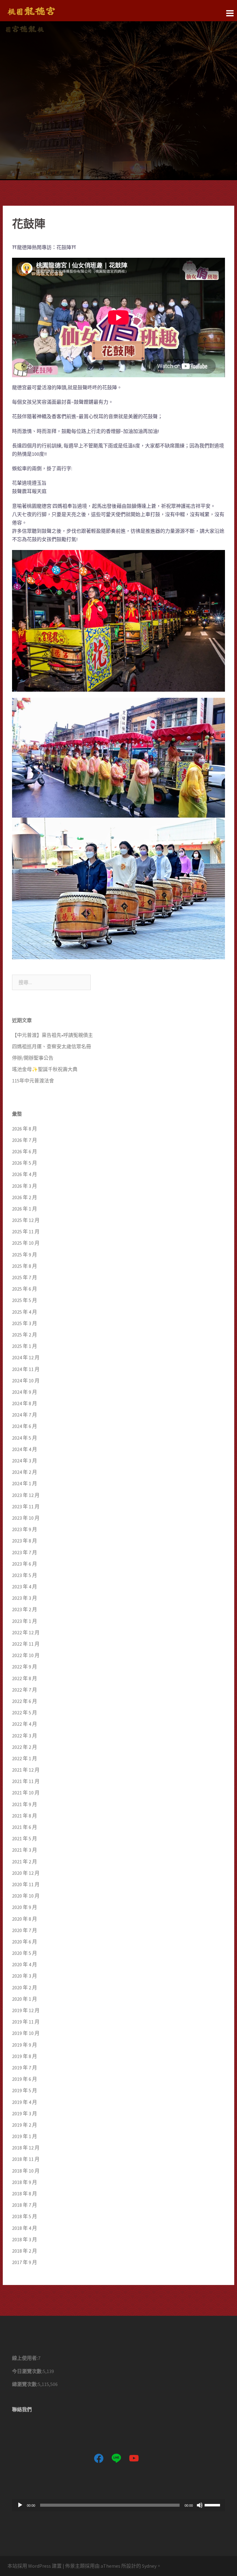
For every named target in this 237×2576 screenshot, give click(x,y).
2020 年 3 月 (25, 1976)
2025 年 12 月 (26, 1220)
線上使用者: (25, 2358)
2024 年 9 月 (25, 1392)
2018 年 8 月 (25, 2194)
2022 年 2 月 (25, 1747)
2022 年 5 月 (25, 1713)
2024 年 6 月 (25, 1426)
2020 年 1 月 (25, 1999)
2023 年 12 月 (26, 1495)
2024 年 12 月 (26, 1357)
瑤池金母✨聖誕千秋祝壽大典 (45, 1069)
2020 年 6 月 (25, 1942)
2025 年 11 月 (26, 1231)
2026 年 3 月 (25, 1186)
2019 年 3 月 (25, 2113)
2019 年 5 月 (25, 2090)
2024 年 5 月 (25, 1438)
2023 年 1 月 (25, 1621)
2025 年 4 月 (25, 1312)
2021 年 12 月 (26, 1770)
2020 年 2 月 (25, 1988)
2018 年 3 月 (25, 2239)
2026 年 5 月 (25, 1163)
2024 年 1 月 (25, 1483)
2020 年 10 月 (26, 1896)
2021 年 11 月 (26, 1781)
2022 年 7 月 (25, 1690)
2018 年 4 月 (25, 2228)
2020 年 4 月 (25, 1964)
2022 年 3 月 (25, 1736)
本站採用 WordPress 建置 (35, 2566)
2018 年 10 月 (26, 2171)
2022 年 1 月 (25, 1758)
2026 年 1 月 (25, 1209)
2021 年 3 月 (25, 1850)
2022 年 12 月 (26, 1632)
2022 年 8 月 (25, 1678)
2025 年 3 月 (25, 1323)
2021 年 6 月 (25, 1827)
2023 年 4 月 (25, 1587)
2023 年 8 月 (25, 1541)
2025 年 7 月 (25, 1277)
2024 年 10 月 (26, 1381)
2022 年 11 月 (26, 1644)
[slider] (213, 2505)
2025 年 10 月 (26, 1243)
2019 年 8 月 (25, 2056)
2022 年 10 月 (26, 1655)
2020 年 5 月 (25, 1953)
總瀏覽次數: (25, 2384)
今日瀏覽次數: (27, 2371)
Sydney (149, 2566)
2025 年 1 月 (25, 1346)
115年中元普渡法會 (33, 1081)
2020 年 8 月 (25, 1919)
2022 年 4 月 (25, 1724)
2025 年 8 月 (25, 1266)
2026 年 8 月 (25, 1129)
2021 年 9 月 (25, 1804)
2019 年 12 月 (26, 2010)
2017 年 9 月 (25, 2262)
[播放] (20, 2505)
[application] (118, 2505)
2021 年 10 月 (26, 1793)
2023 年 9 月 (25, 1529)
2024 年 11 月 (26, 1369)
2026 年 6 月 (25, 1151)
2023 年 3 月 (25, 1598)
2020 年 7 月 (25, 1930)
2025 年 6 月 (25, 1289)
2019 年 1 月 (25, 2136)
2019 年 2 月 (25, 2125)
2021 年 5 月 (25, 1838)
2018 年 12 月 (26, 2148)
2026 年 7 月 (25, 1140)
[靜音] (200, 2505)
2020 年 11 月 (26, 1884)
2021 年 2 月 (25, 1862)
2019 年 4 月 (25, 2102)
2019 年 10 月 (26, 2033)
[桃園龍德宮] (31, 10)
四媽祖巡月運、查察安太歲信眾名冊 (52, 1046)
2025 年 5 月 (25, 1300)
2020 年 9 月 (25, 1907)
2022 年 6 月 (25, 1701)
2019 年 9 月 (25, 2045)
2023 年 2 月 (25, 1609)
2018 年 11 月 (26, 2159)
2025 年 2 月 (25, 1335)
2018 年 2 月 (25, 2251)
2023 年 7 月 (25, 1552)
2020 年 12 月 (26, 1873)
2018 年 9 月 (25, 2182)
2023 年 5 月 (25, 1575)
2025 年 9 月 (25, 1255)
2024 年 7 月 (25, 1415)
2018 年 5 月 (25, 2216)
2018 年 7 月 (25, 2205)
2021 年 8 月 (25, 1816)
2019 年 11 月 (26, 2022)
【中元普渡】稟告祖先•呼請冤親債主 (52, 1035)
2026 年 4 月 (25, 1174)
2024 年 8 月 (25, 1403)
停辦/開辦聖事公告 (33, 1058)
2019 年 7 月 (25, 2068)
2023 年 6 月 (25, 1564)
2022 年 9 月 (25, 1667)
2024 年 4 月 (25, 1449)
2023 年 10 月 (26, 1518)
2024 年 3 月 (25, 1461)
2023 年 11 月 (26, 1506)
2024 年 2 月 (25, 1472)
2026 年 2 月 (25, 1197)
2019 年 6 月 (25, 2079)
